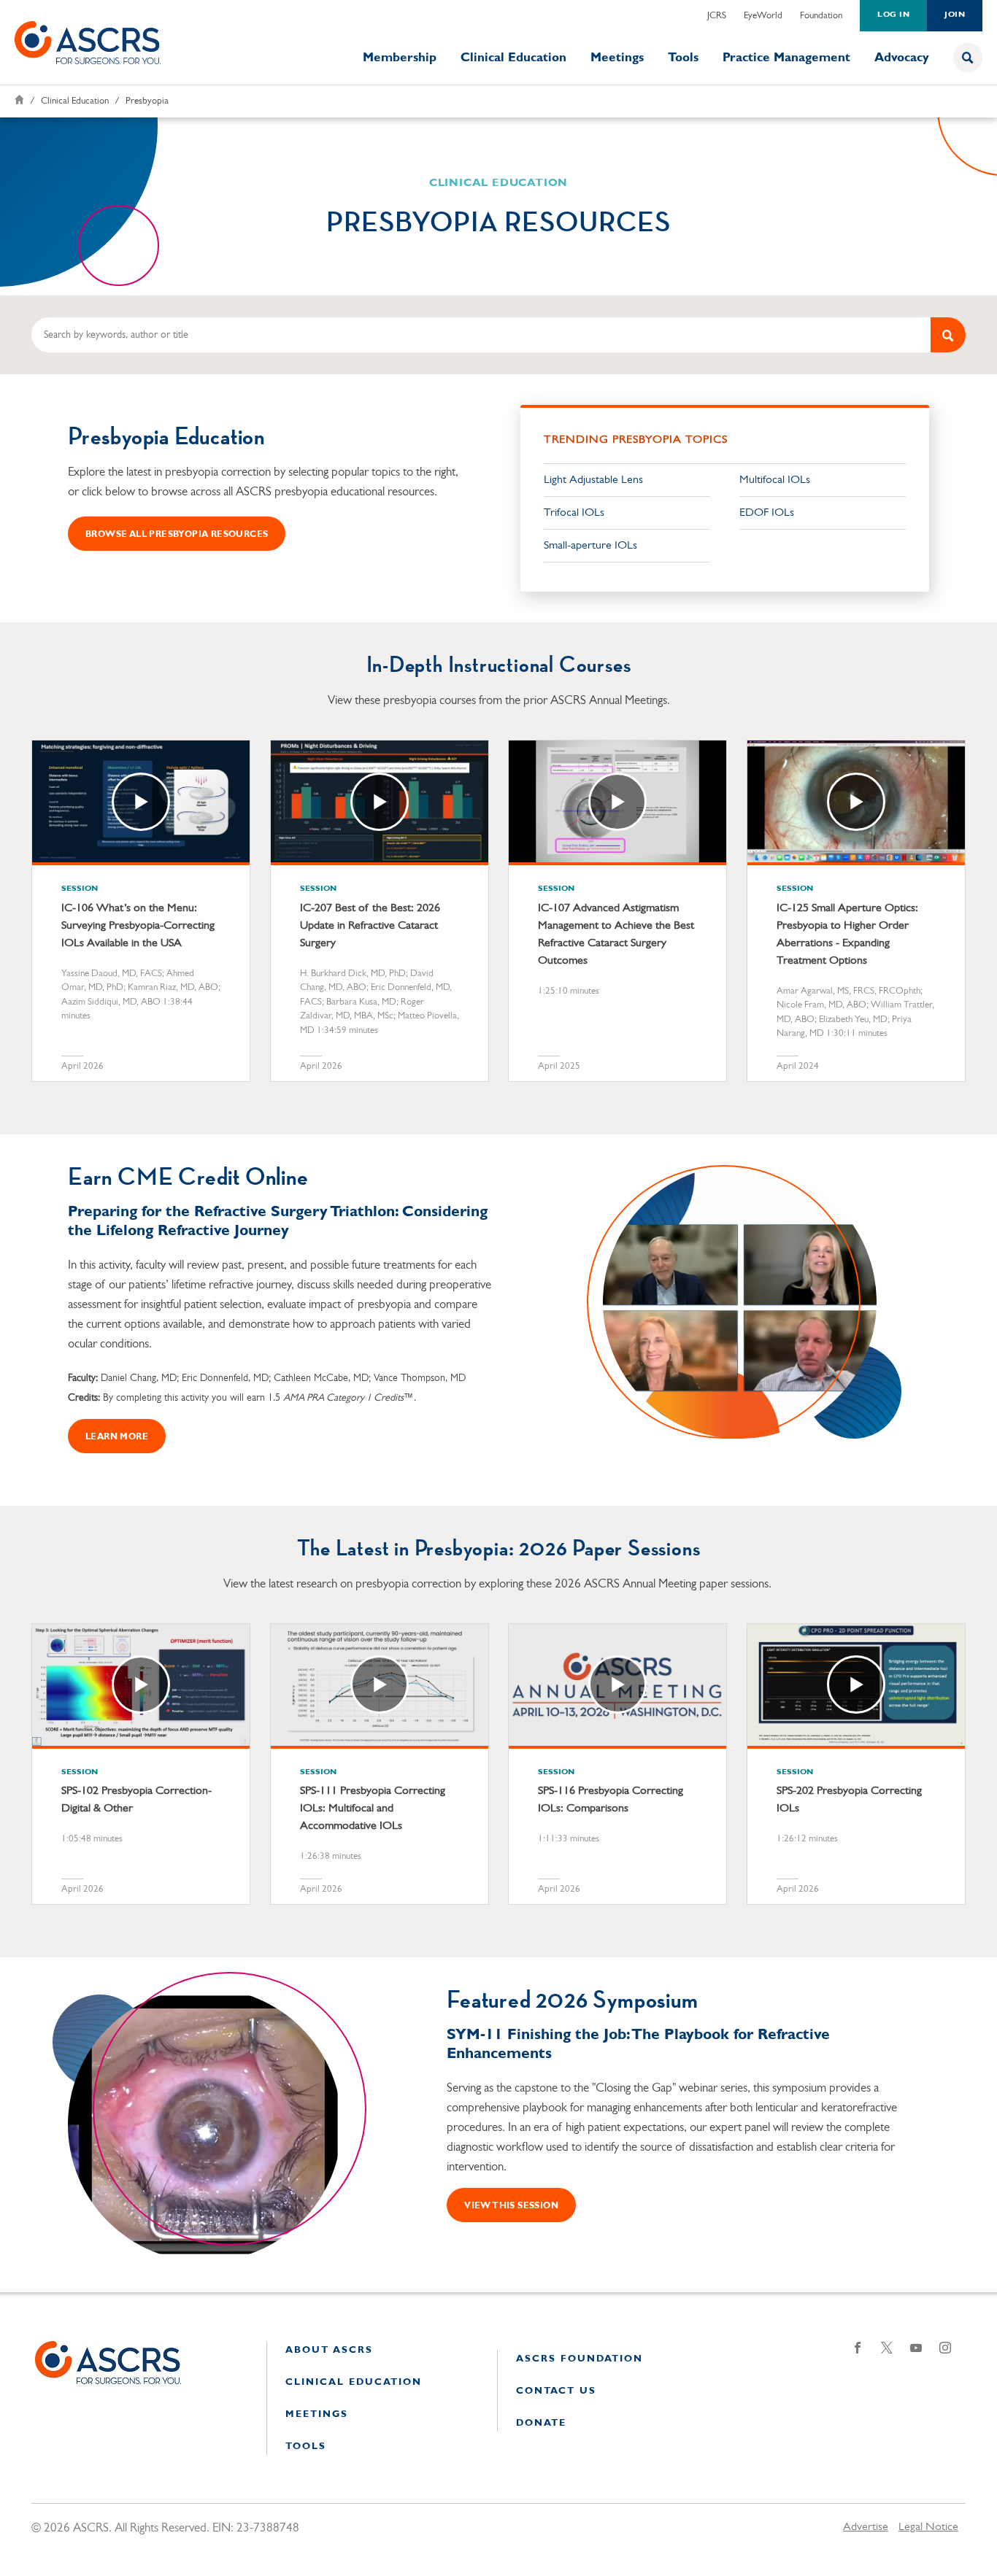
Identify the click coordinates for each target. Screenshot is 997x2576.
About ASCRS (329, 2350)
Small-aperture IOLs (590, 546)
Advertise (866, 2527)
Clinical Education (513, 58)
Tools (683, 58)
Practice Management (786, 58)
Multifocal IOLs (775, 480)
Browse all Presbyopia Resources (177, 535)
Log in (893, 15)
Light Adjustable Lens (593, 480)
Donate (541, 2423)
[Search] (968, 58)
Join (955, 15)
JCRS (717, 16)
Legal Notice (928, 2527)
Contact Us (556, 2391)
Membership (400, 58)
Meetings (617, 58)
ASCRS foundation (580, 2359)
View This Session (511, 2206)
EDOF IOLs (767, 513)
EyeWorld (763, 16)
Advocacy (902, 58)
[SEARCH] (948, 335)
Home (19, 100)
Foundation (821, 16)
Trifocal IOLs (574, 513)
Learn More (117, 1437)
